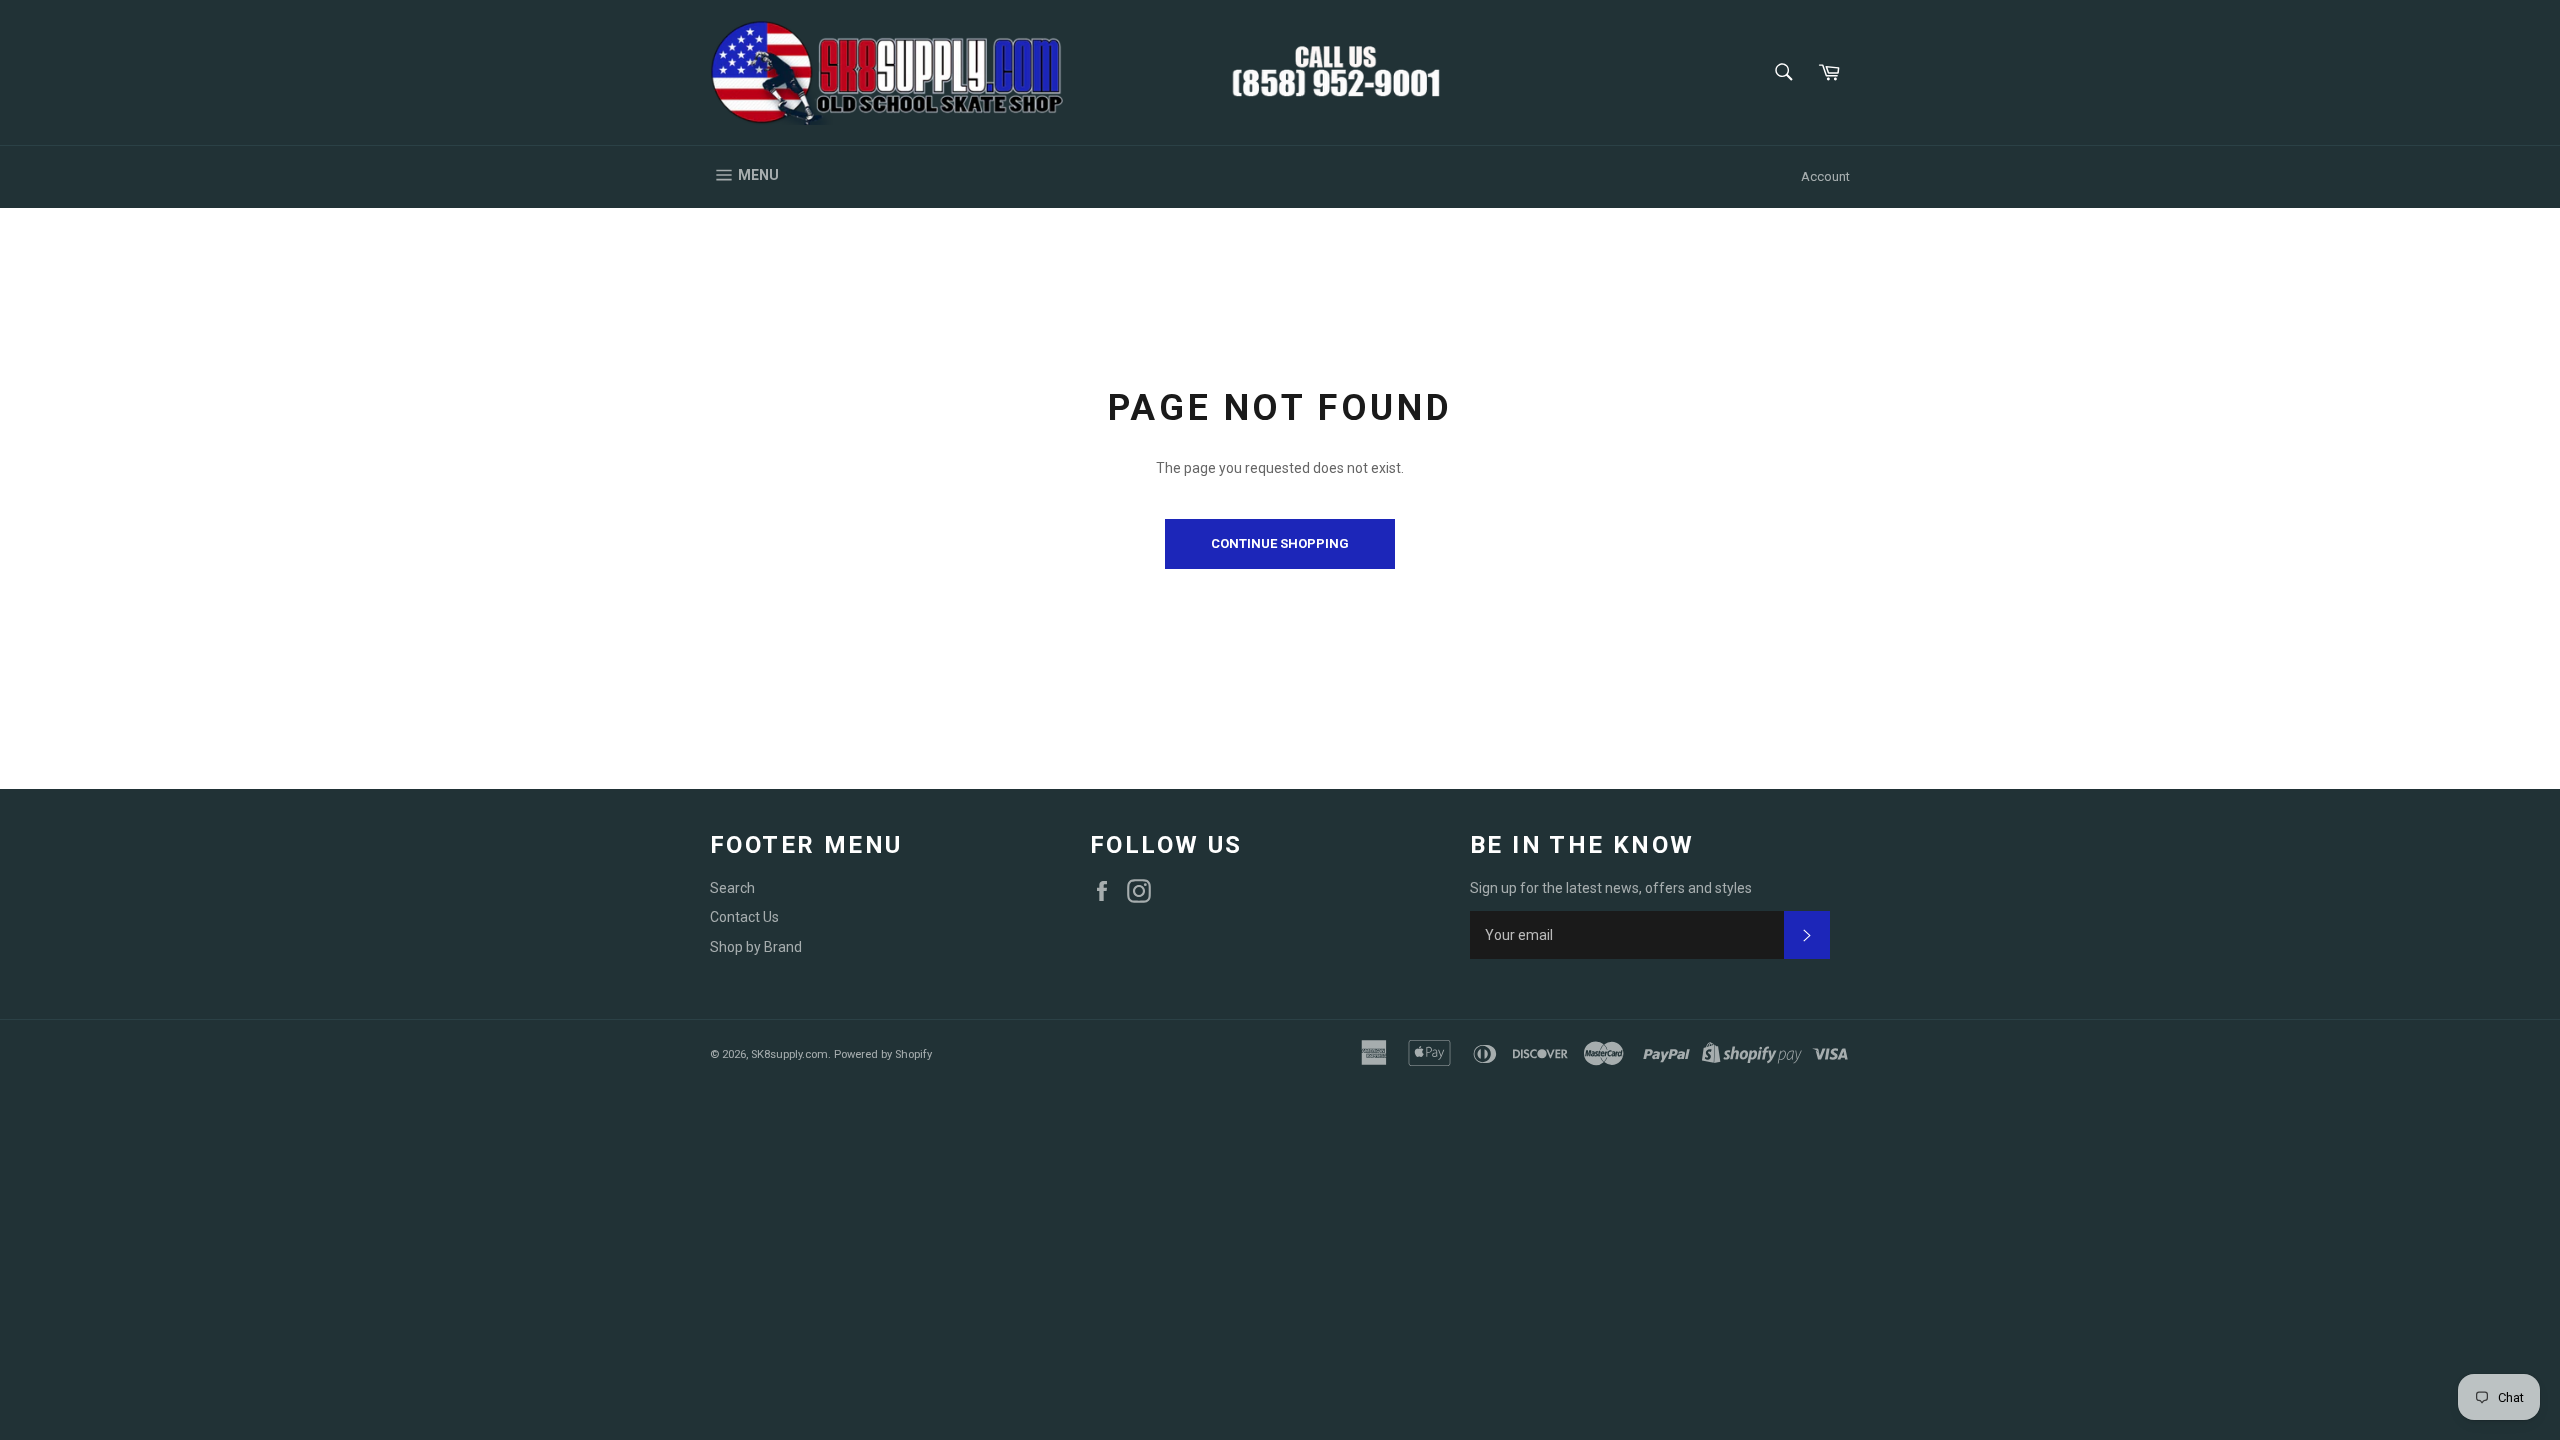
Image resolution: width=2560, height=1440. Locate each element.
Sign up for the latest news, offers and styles (1611, 888)
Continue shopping (1280, 543)
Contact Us (744, 917)
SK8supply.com (789, 1054)
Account (1825, 176)
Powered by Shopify (883, 1054)
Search (732, 888)
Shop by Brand (756, 947)
